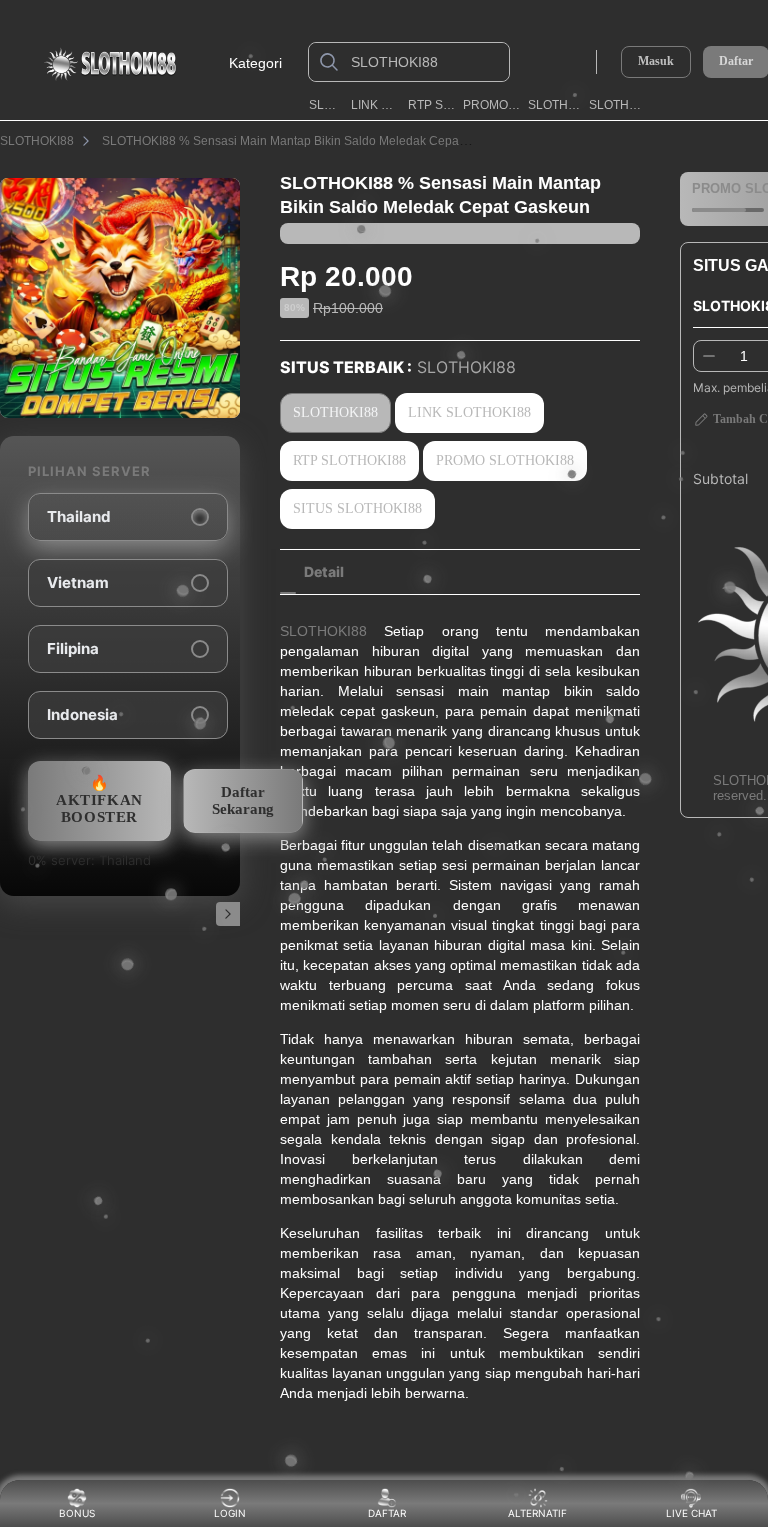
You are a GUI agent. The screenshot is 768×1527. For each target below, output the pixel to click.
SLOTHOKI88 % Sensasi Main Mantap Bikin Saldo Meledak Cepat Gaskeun (308, 141)
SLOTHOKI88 (326, 105)
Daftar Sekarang (243, 800)
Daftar (736, 61)
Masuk (656, 61)
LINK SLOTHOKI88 (376, 105)
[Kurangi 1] (709, 356)
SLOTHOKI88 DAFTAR (618, 105)
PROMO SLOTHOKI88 (492, 105)
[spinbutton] (744, 356)
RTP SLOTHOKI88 (432, 105)
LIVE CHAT (691, 1513)
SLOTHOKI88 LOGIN (555, 105)
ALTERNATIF (537, 1513)
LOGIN (230, 1513)
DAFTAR (387, 1513)
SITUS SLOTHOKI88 (357, 508)
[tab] (324, 572)
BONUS (77, 1513)
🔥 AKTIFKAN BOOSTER (99, 800)
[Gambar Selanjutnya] (228, 914)
